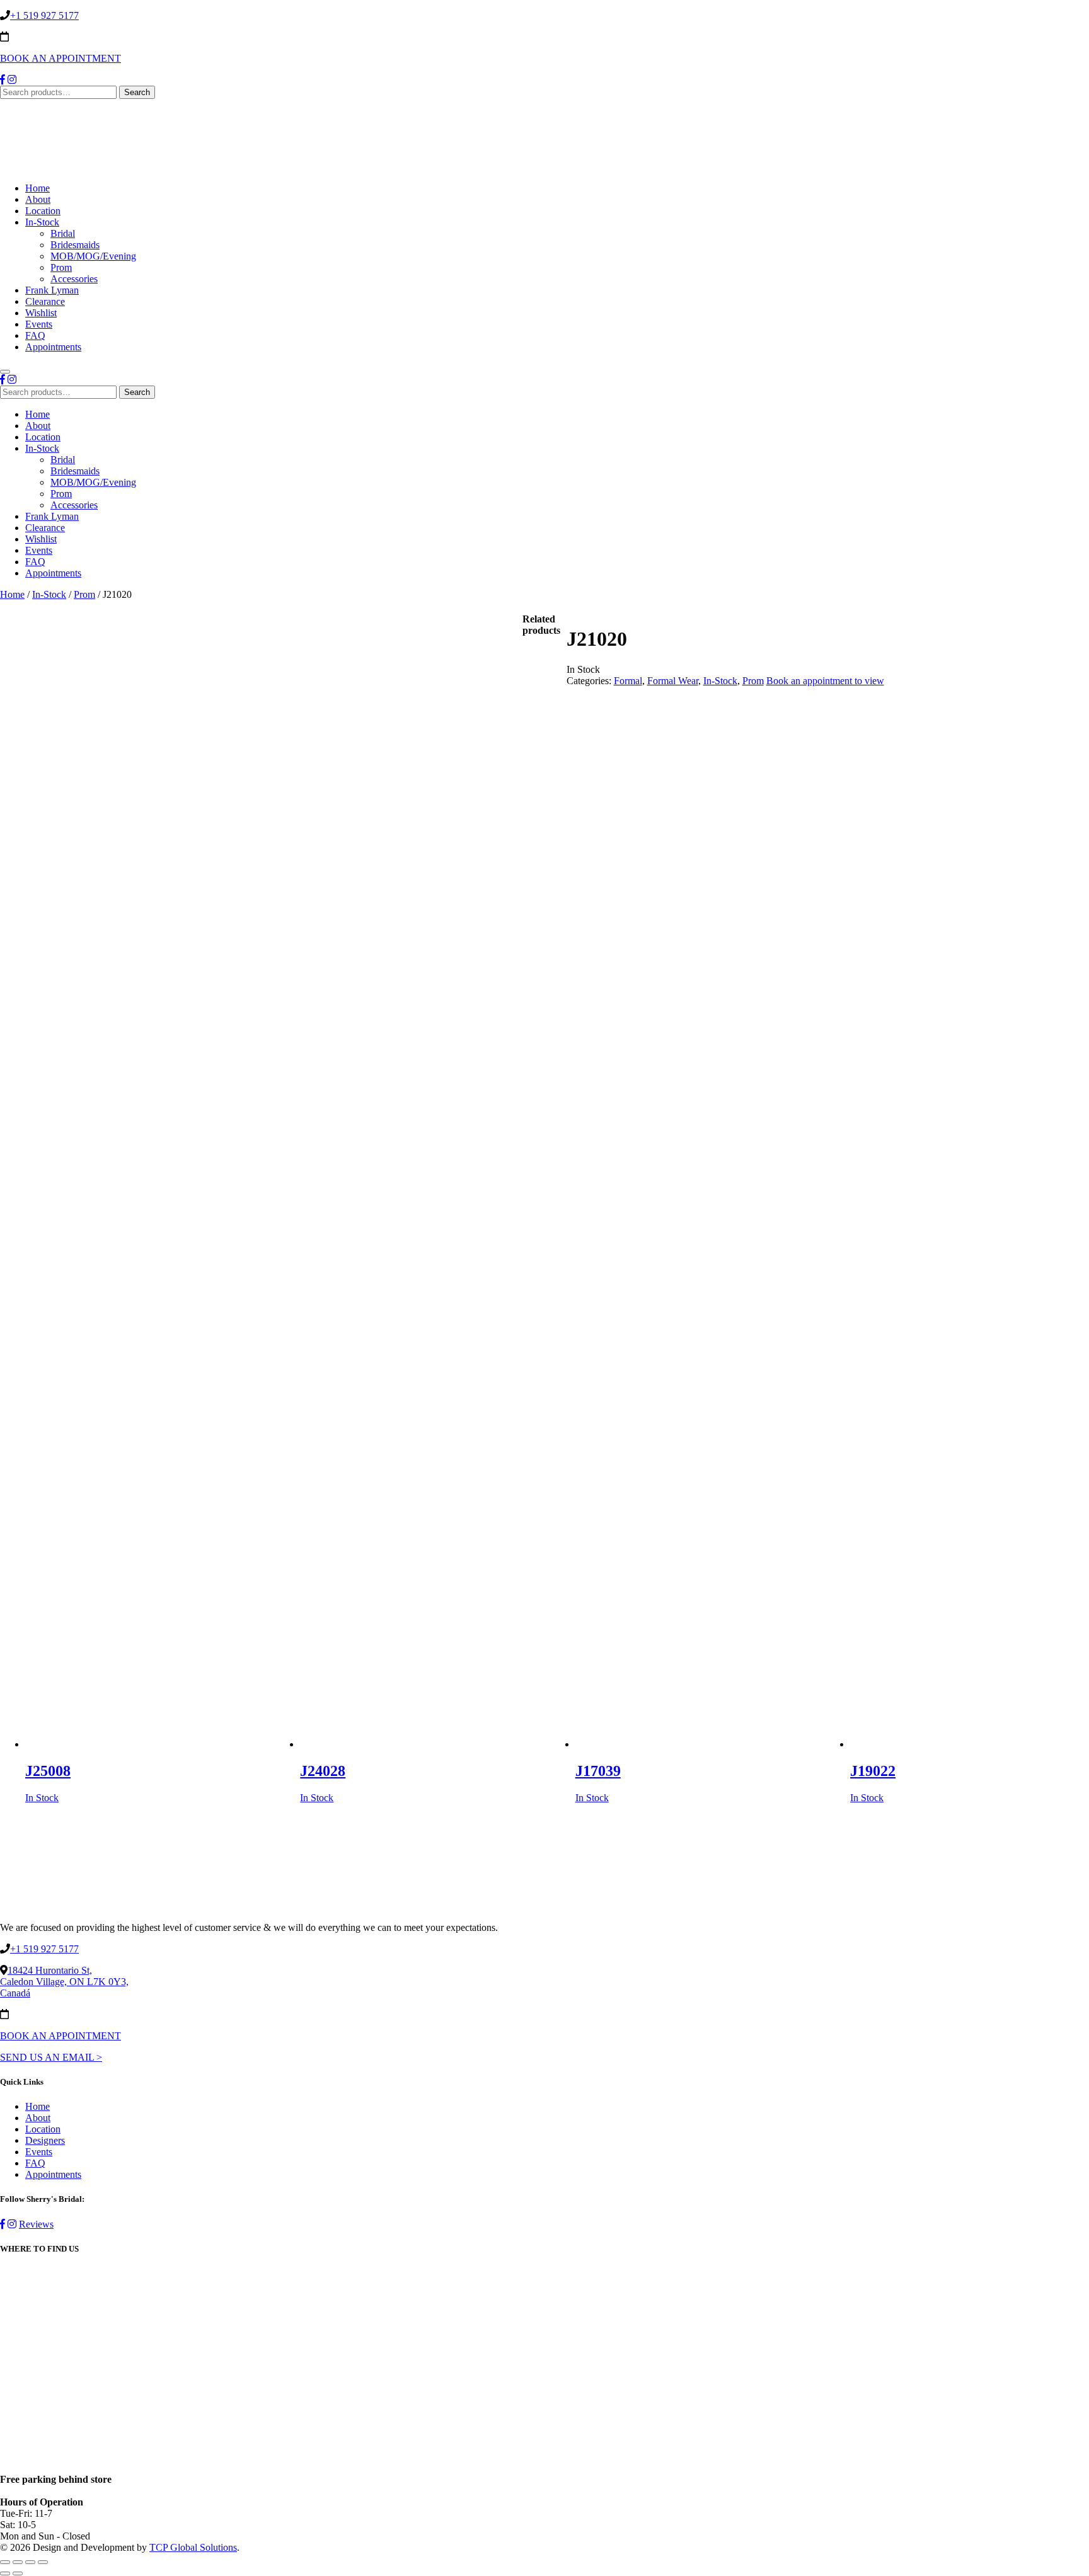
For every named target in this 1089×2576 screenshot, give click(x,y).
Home (37, 188)
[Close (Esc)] (5, 2562)
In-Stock (42, 222)
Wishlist (41, 313)
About (38, 199)
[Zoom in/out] (43, 2562)
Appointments (53, 347)
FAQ (35, 335)
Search (137, 92)
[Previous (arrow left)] (5, 2573)
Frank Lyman (52, 290)
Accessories (74, 279)
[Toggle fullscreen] (30, 2562)
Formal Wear (673, 681)
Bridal (63, 233)
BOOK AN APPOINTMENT (60, 58)
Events (39, 324)
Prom (61, 267)
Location (43, 211)
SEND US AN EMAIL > (51, 2057)
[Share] (18, 2562)
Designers (45, 2140)
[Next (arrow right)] (18, 2573)
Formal (628, 681)
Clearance (45, 301)
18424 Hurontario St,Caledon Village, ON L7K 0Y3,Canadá (64, 1982)
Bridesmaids (75, 245)
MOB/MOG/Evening (93, 256)
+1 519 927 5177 (44, 15)
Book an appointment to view (825, 681)
